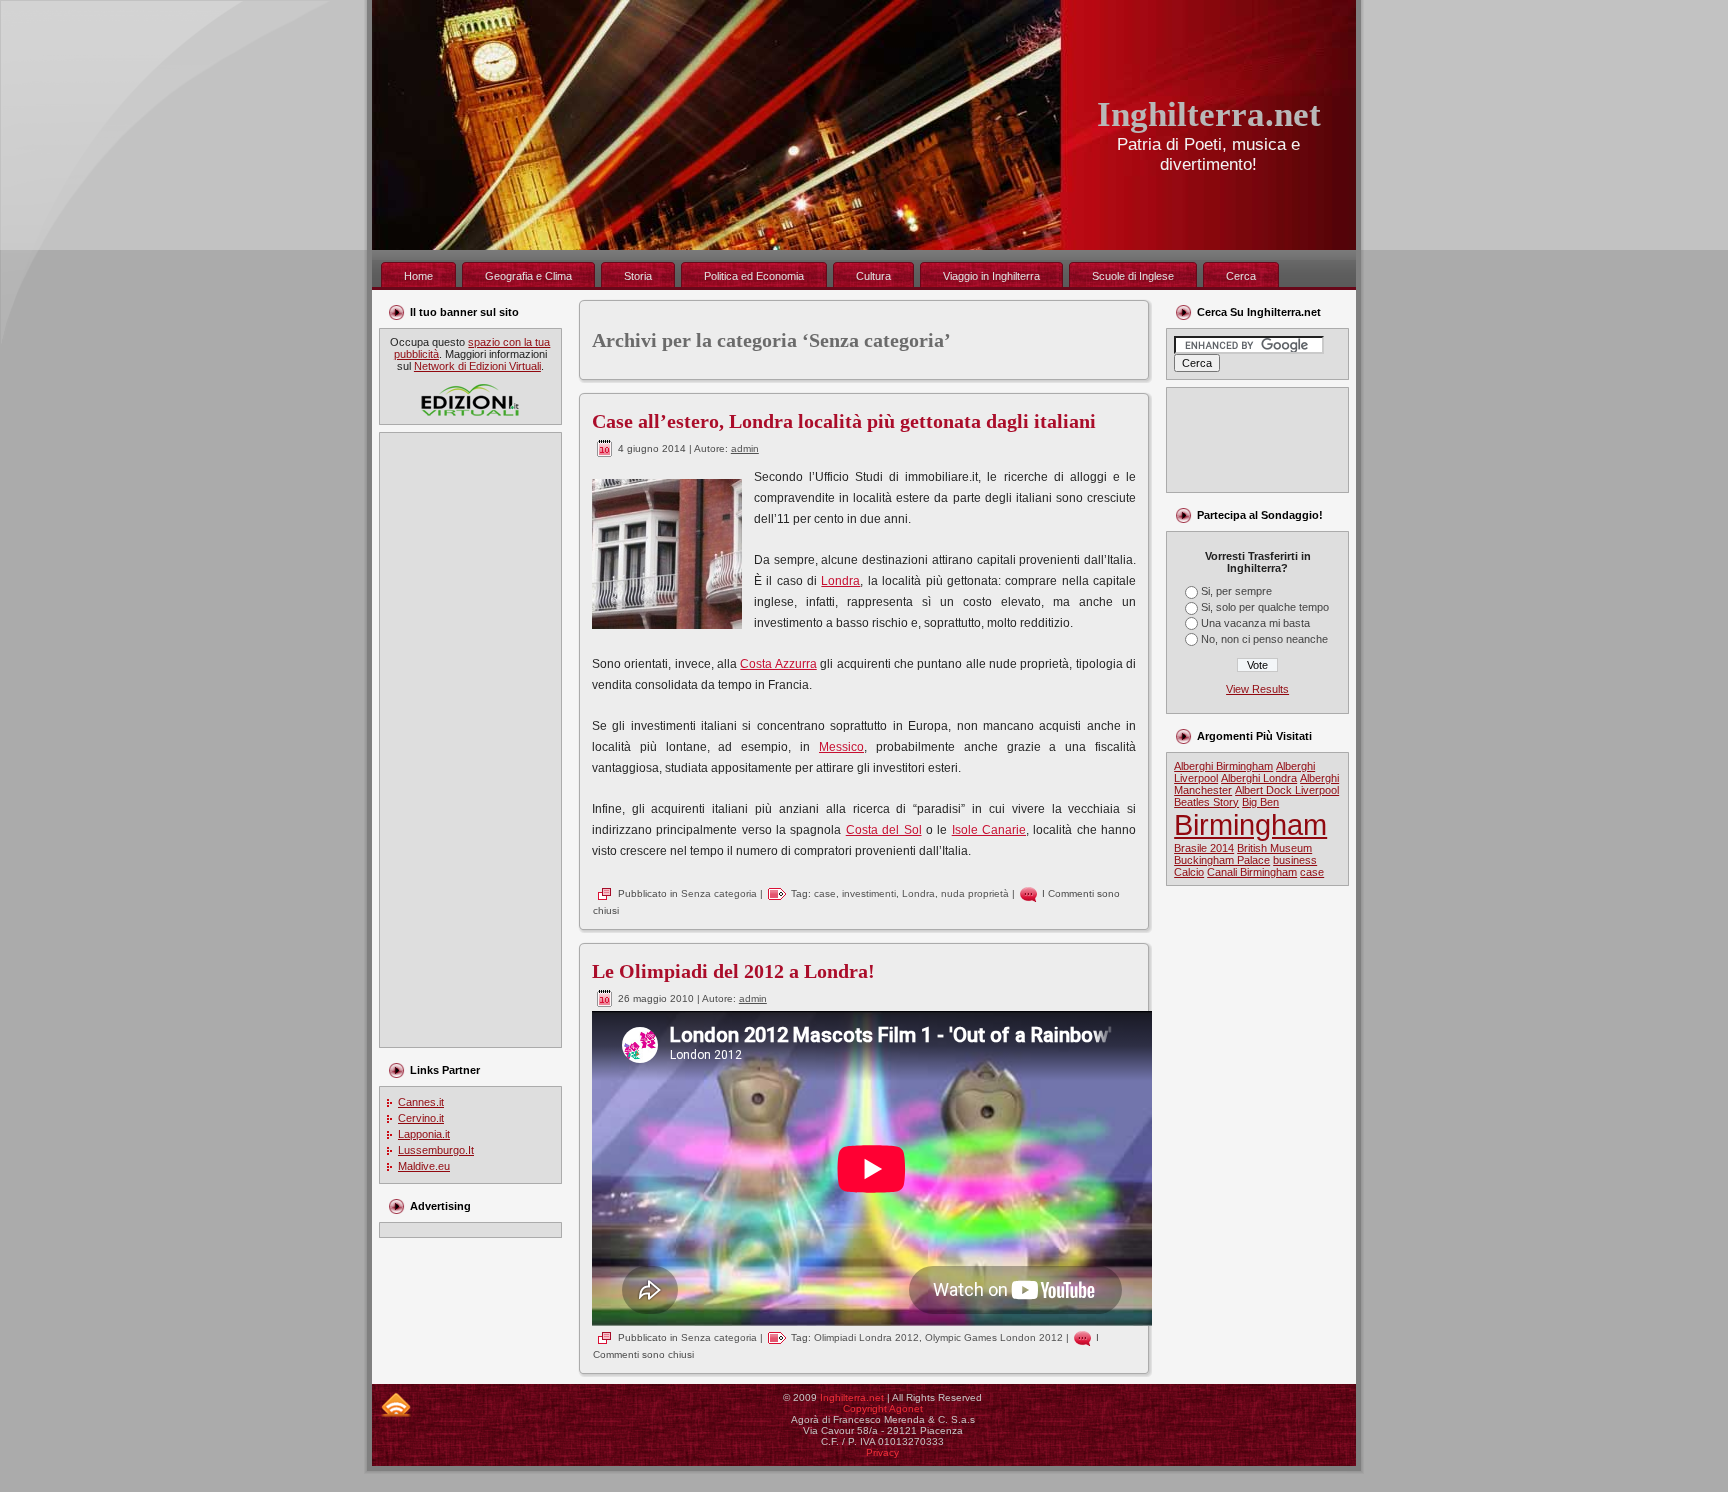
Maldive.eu (424, 1166)
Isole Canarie (989, 830)
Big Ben (1260, 802)
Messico (841, 747)
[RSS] (396, 1404)
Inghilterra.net (1209, 114)
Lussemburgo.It (436, 1150)
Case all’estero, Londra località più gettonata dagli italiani (844, 421)
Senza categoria (719, 893)
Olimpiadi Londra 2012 (866, 1337)
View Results (1257, 689)
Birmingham (1250, 824)
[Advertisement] (467, 740)
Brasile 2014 (1204, 848)
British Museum (1274, 848)
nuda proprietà (975, 893)
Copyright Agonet (883, 1408)
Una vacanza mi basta (1255, 623)
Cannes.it (421, 1102)
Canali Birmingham (1252, 872)
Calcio (1189, 872)
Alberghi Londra (1259, 778)
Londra (840, 581)
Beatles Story (1206, 802)
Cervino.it (421, 1118)
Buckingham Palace (1222, 860)
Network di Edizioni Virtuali (477, 366)
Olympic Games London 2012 (994, 1337)
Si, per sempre (1236, 591)
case (825, 893)
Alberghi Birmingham (1223, 766)
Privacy (882, 1452)
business (1295, 860)
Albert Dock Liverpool (1287, 790)
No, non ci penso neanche (1264, 639)
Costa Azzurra (778, 664)
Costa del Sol (884, 830)
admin (745, 448)
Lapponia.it (424, 1134)
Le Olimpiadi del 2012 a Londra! (733, 971)
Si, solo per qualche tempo (1265, 607)
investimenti (869, 893)
